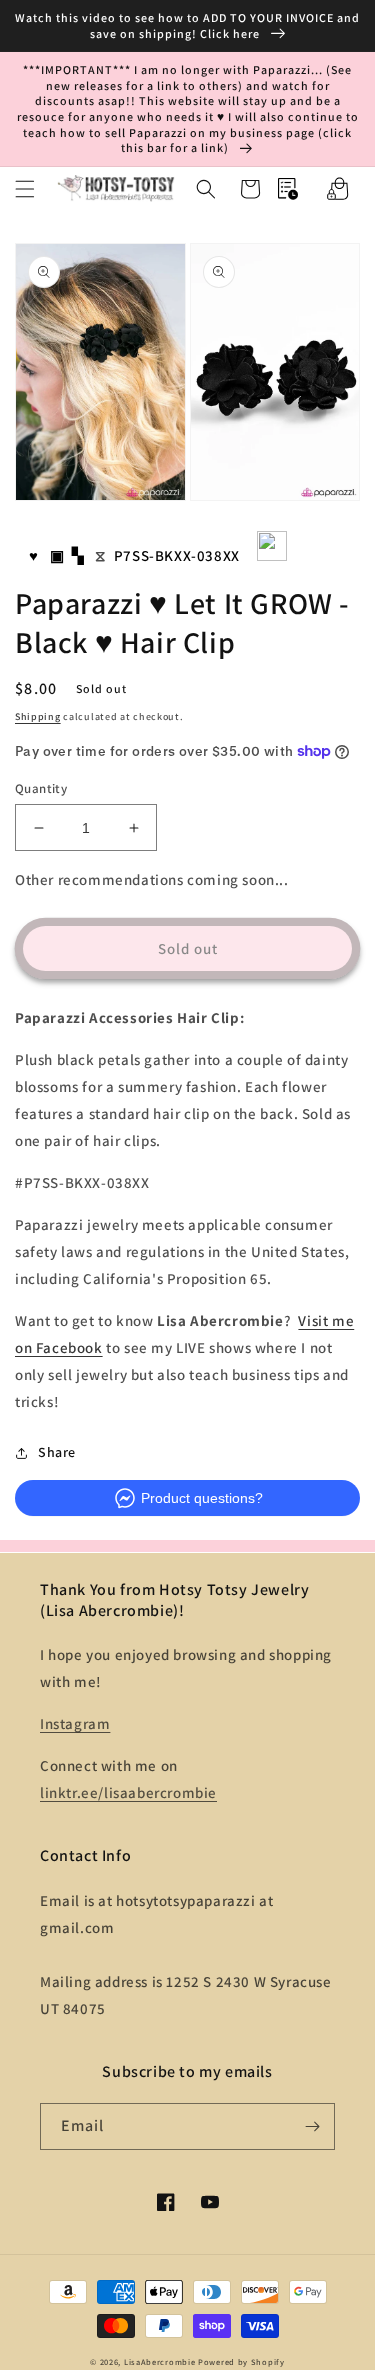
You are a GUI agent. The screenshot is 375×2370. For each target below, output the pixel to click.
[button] (25, 189)
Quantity (41, 788)
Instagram (75, 1723)
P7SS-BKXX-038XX (177, 555)
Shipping (38, 716)
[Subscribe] (312, 2126)
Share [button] (57, 1452)
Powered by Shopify (241, 2361)
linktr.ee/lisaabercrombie (128, 1792)
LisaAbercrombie (160, 2361)
